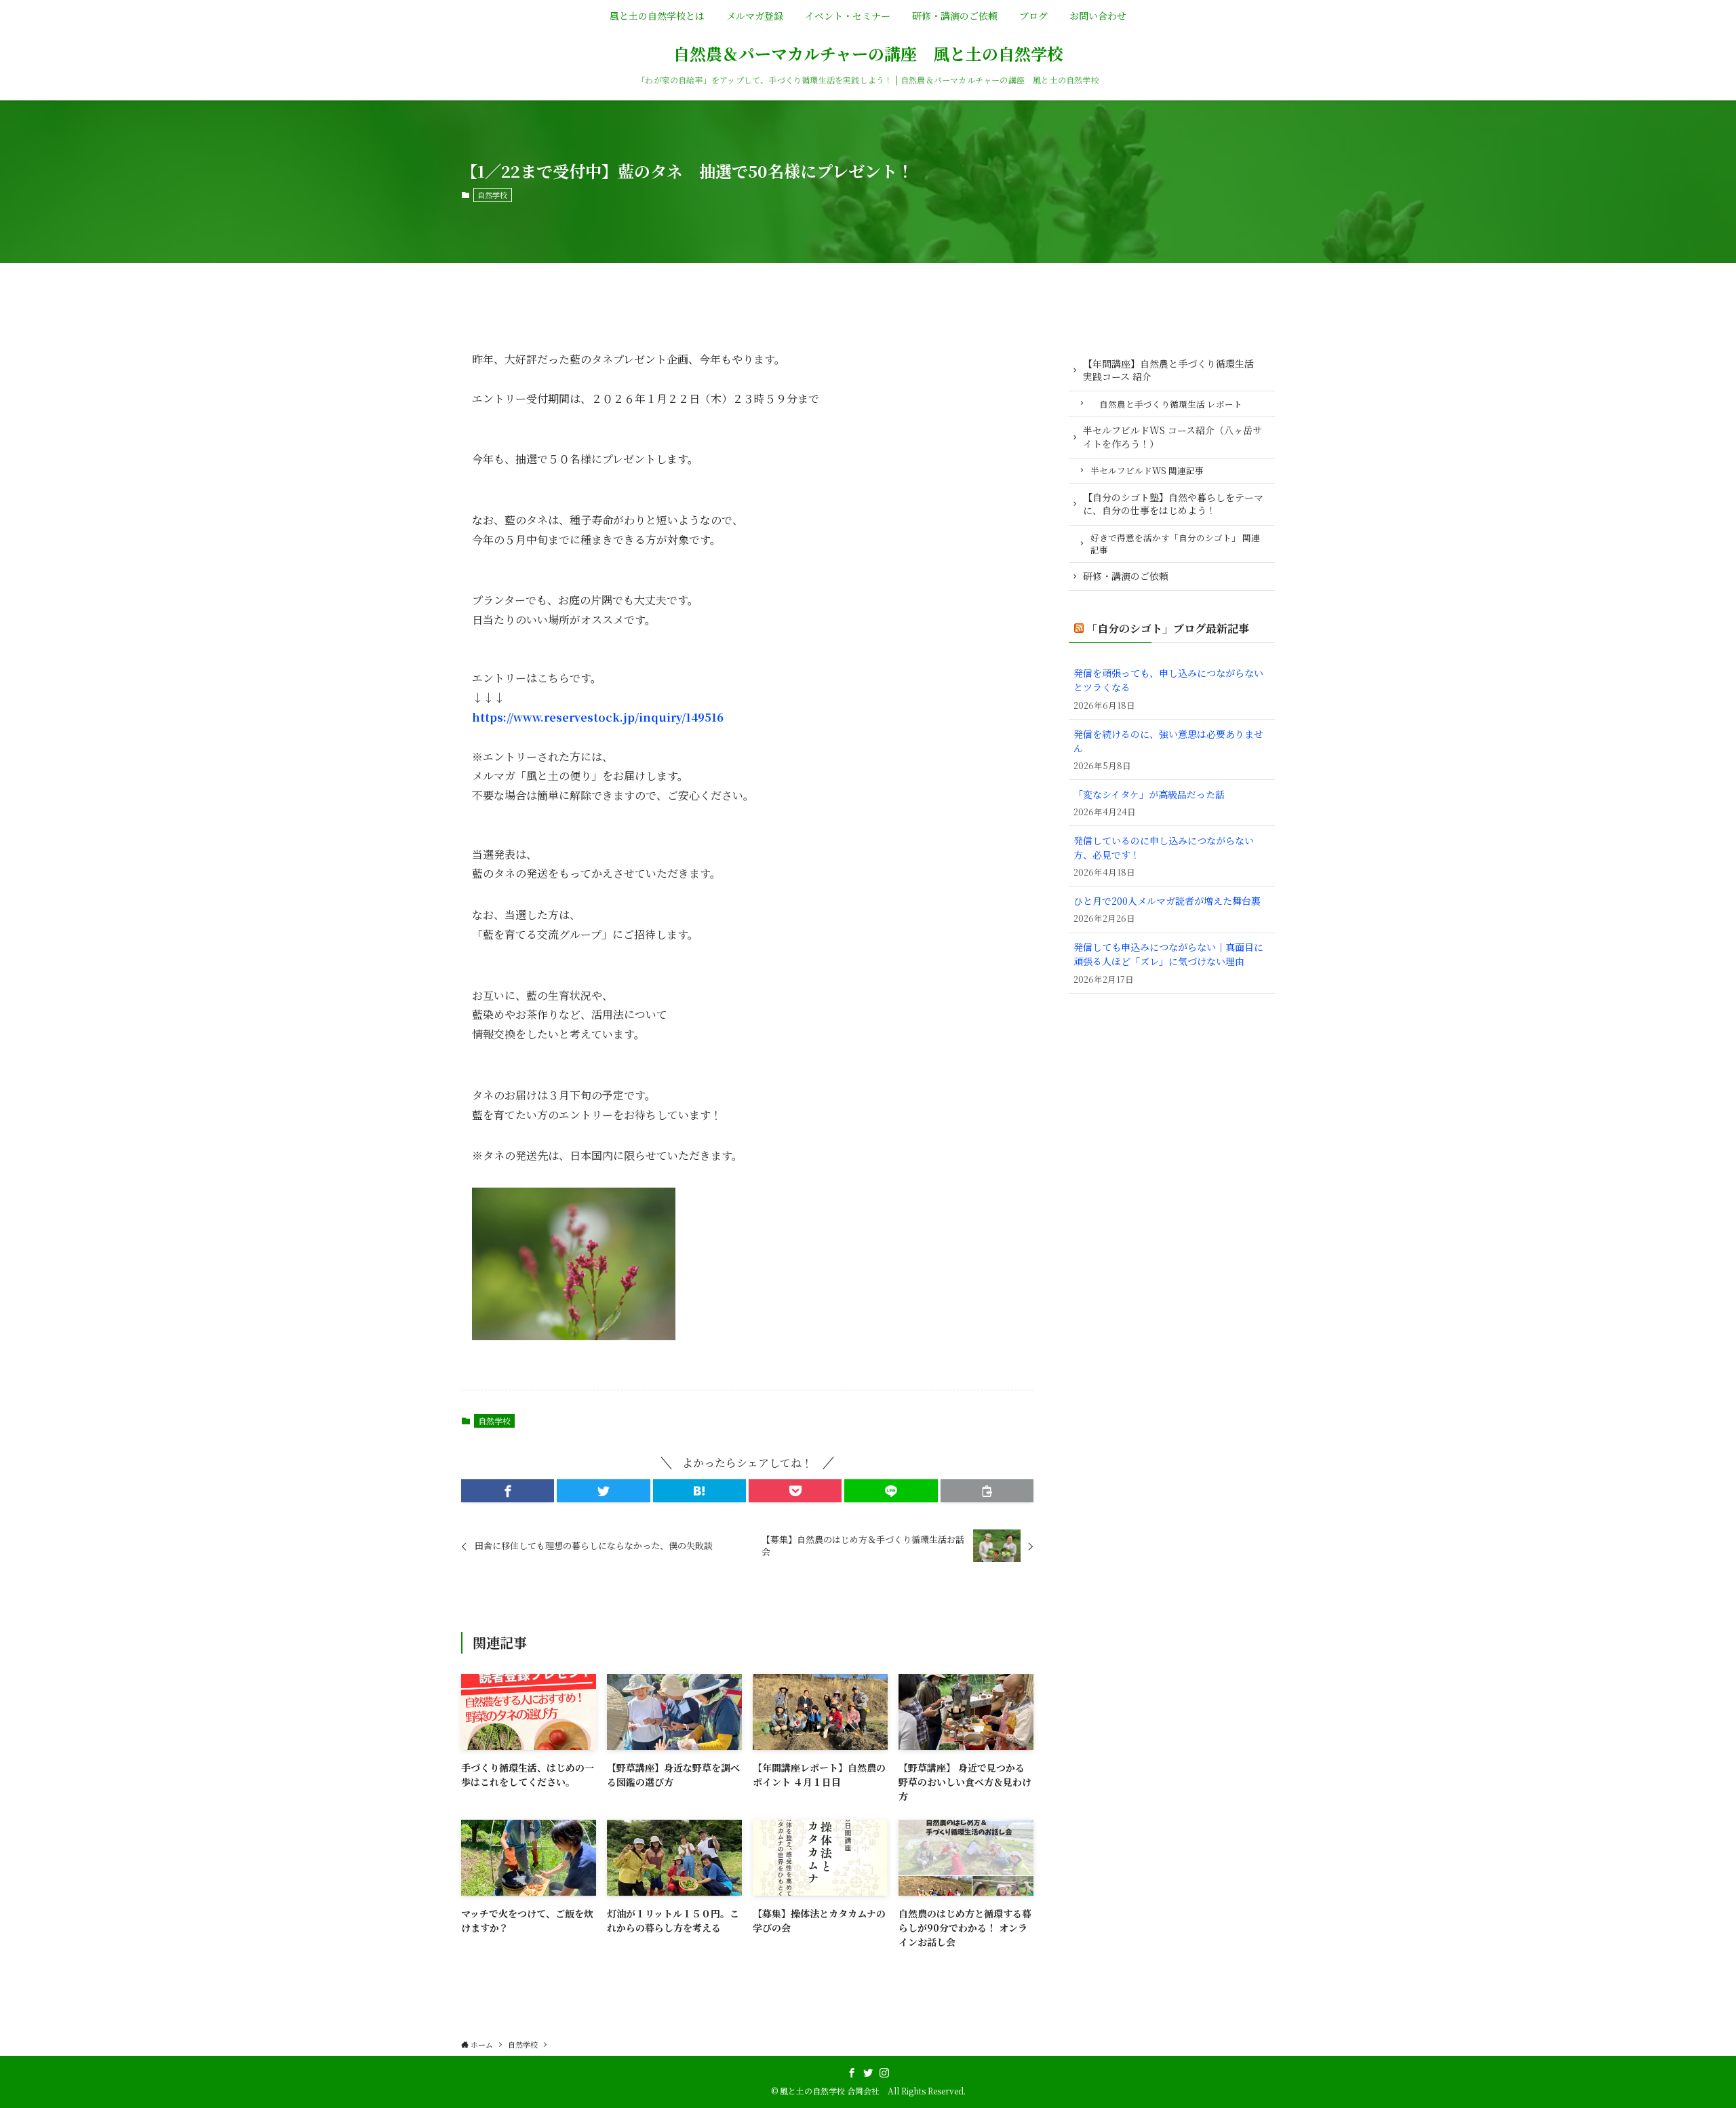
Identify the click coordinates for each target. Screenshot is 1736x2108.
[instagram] (884, 2073)
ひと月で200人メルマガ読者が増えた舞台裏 (1167, 901)
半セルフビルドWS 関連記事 (1147, 470)
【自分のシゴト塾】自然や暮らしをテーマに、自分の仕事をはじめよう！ (1173, 504)
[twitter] (868, 2073)
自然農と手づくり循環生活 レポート (1166, 404)
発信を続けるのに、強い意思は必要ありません (1168, 741)
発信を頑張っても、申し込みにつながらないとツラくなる (1168, 680)
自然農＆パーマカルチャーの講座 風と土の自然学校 (868, 54)
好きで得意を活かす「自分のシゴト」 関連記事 (1175, 544)
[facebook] (852, 2073)
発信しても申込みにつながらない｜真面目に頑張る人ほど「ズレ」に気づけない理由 (1168, 954)
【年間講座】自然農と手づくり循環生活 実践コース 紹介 (1168, 370)
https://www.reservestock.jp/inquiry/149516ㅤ (598, 717)
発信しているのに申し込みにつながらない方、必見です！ (1164, 847)
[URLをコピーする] (987, 1491)
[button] (508, 1491)
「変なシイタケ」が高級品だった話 (1149, 794)
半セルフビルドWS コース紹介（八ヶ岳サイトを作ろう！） (1172, 437)
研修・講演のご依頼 (1126, 576)
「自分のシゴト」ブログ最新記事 (1168, 628)
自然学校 (492, 195)
